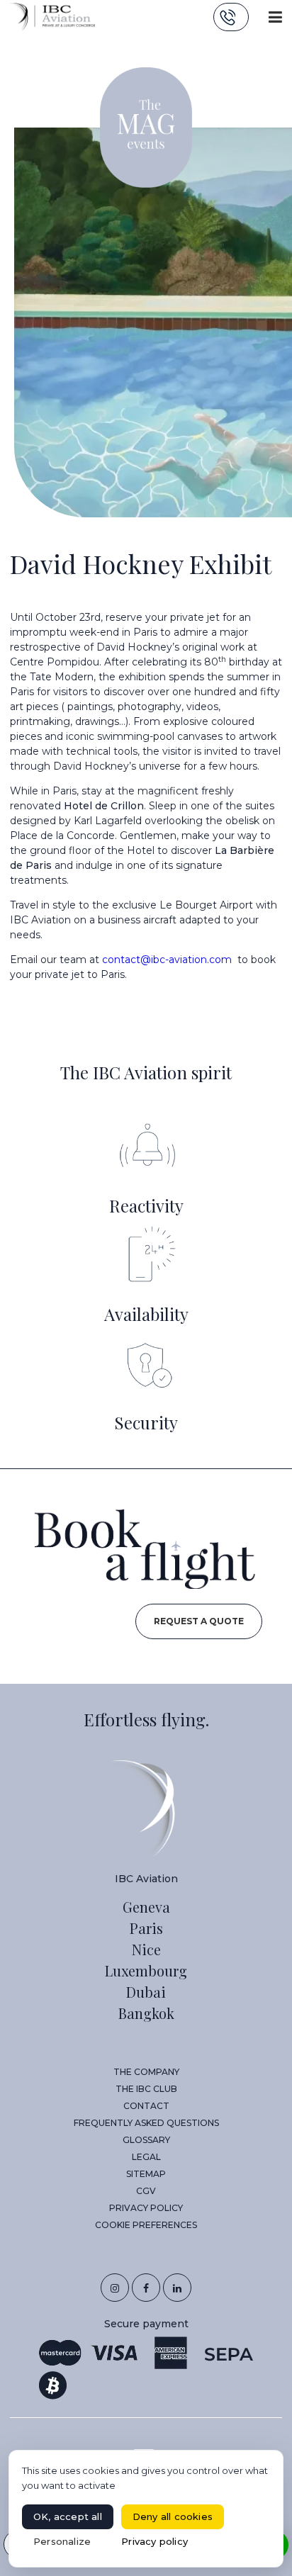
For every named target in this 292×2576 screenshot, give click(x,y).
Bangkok (146, 2013)
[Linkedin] (177, 2288)
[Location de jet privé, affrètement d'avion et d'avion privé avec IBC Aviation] (52, 16)
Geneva (146, 1907)
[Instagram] (115, 2288)
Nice (146, 1949)
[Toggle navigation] (275, 17)
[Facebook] (146, 2288)
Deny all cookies (173, 2516)
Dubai (146, 1992)
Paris (146, 1928)
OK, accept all (68, 2516)
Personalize (62, 2541)
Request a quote (199, 1621)
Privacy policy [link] (155, 2541)
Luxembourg (146, 1970)
